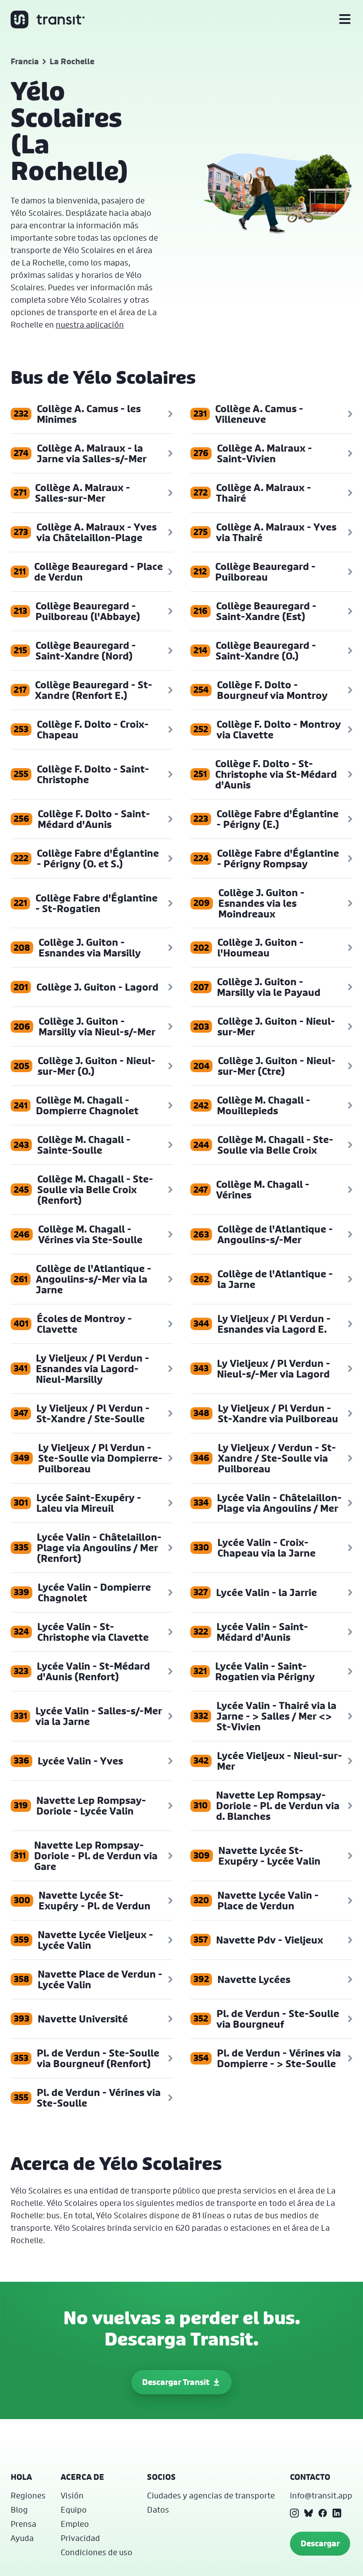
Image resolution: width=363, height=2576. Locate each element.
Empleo (75, 2524)
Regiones (28, 2495)
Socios (161, 2477)
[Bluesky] (309, 2513)
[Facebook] (323, 2513)
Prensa (23, 2524)
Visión (72, 2495)
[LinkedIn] (337, 2513)
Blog (19, 2510)
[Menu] (345, 20)
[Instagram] (294, 2513)
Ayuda (22, 2538)
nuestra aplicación (90, 324)
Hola (21, 2477)
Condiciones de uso (97, 2552)
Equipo (74, 2510)
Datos (158, 2510)
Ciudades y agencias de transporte (211, 2495)
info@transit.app (321, 2495)
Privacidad (80, 2538)
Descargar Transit (176, 2382)
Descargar (320, 2543)
